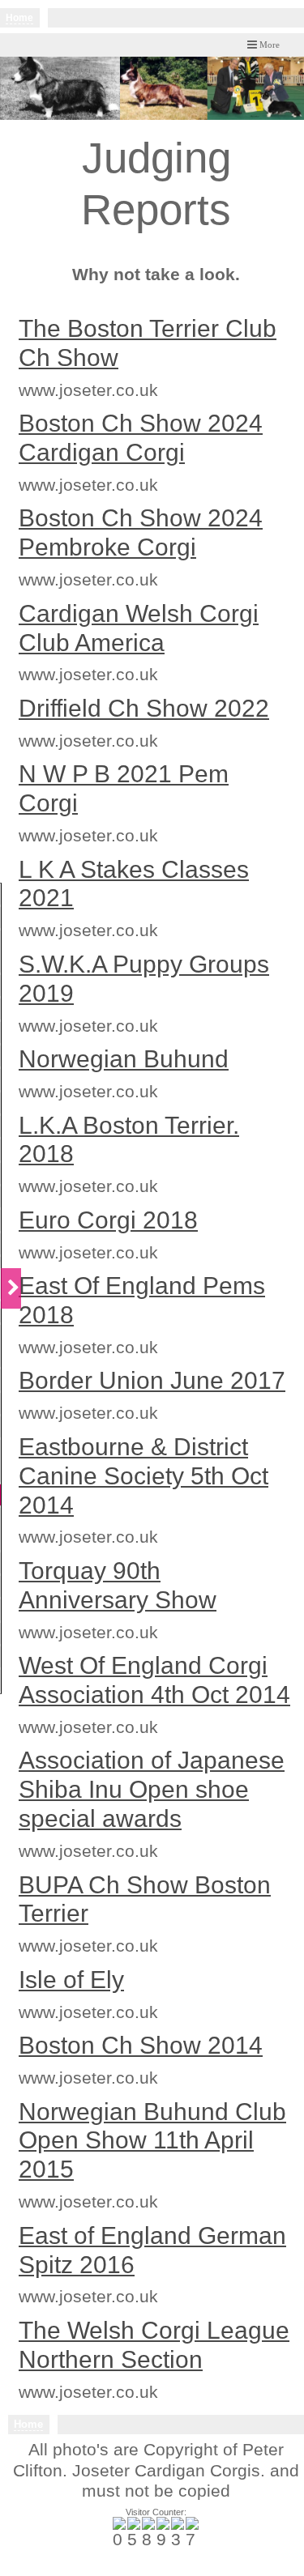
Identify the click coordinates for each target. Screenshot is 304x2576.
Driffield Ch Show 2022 (144, 708)
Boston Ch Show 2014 (141, 2045)
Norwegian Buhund (124, 1059)
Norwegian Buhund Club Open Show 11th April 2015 (152, 2141)
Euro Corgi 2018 (108, 1220)
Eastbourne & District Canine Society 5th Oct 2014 (143, 1476)
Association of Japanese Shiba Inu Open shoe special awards (152, 1789)
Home (19, 18)
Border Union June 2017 (152, 1380)
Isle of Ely (71, 1980)
